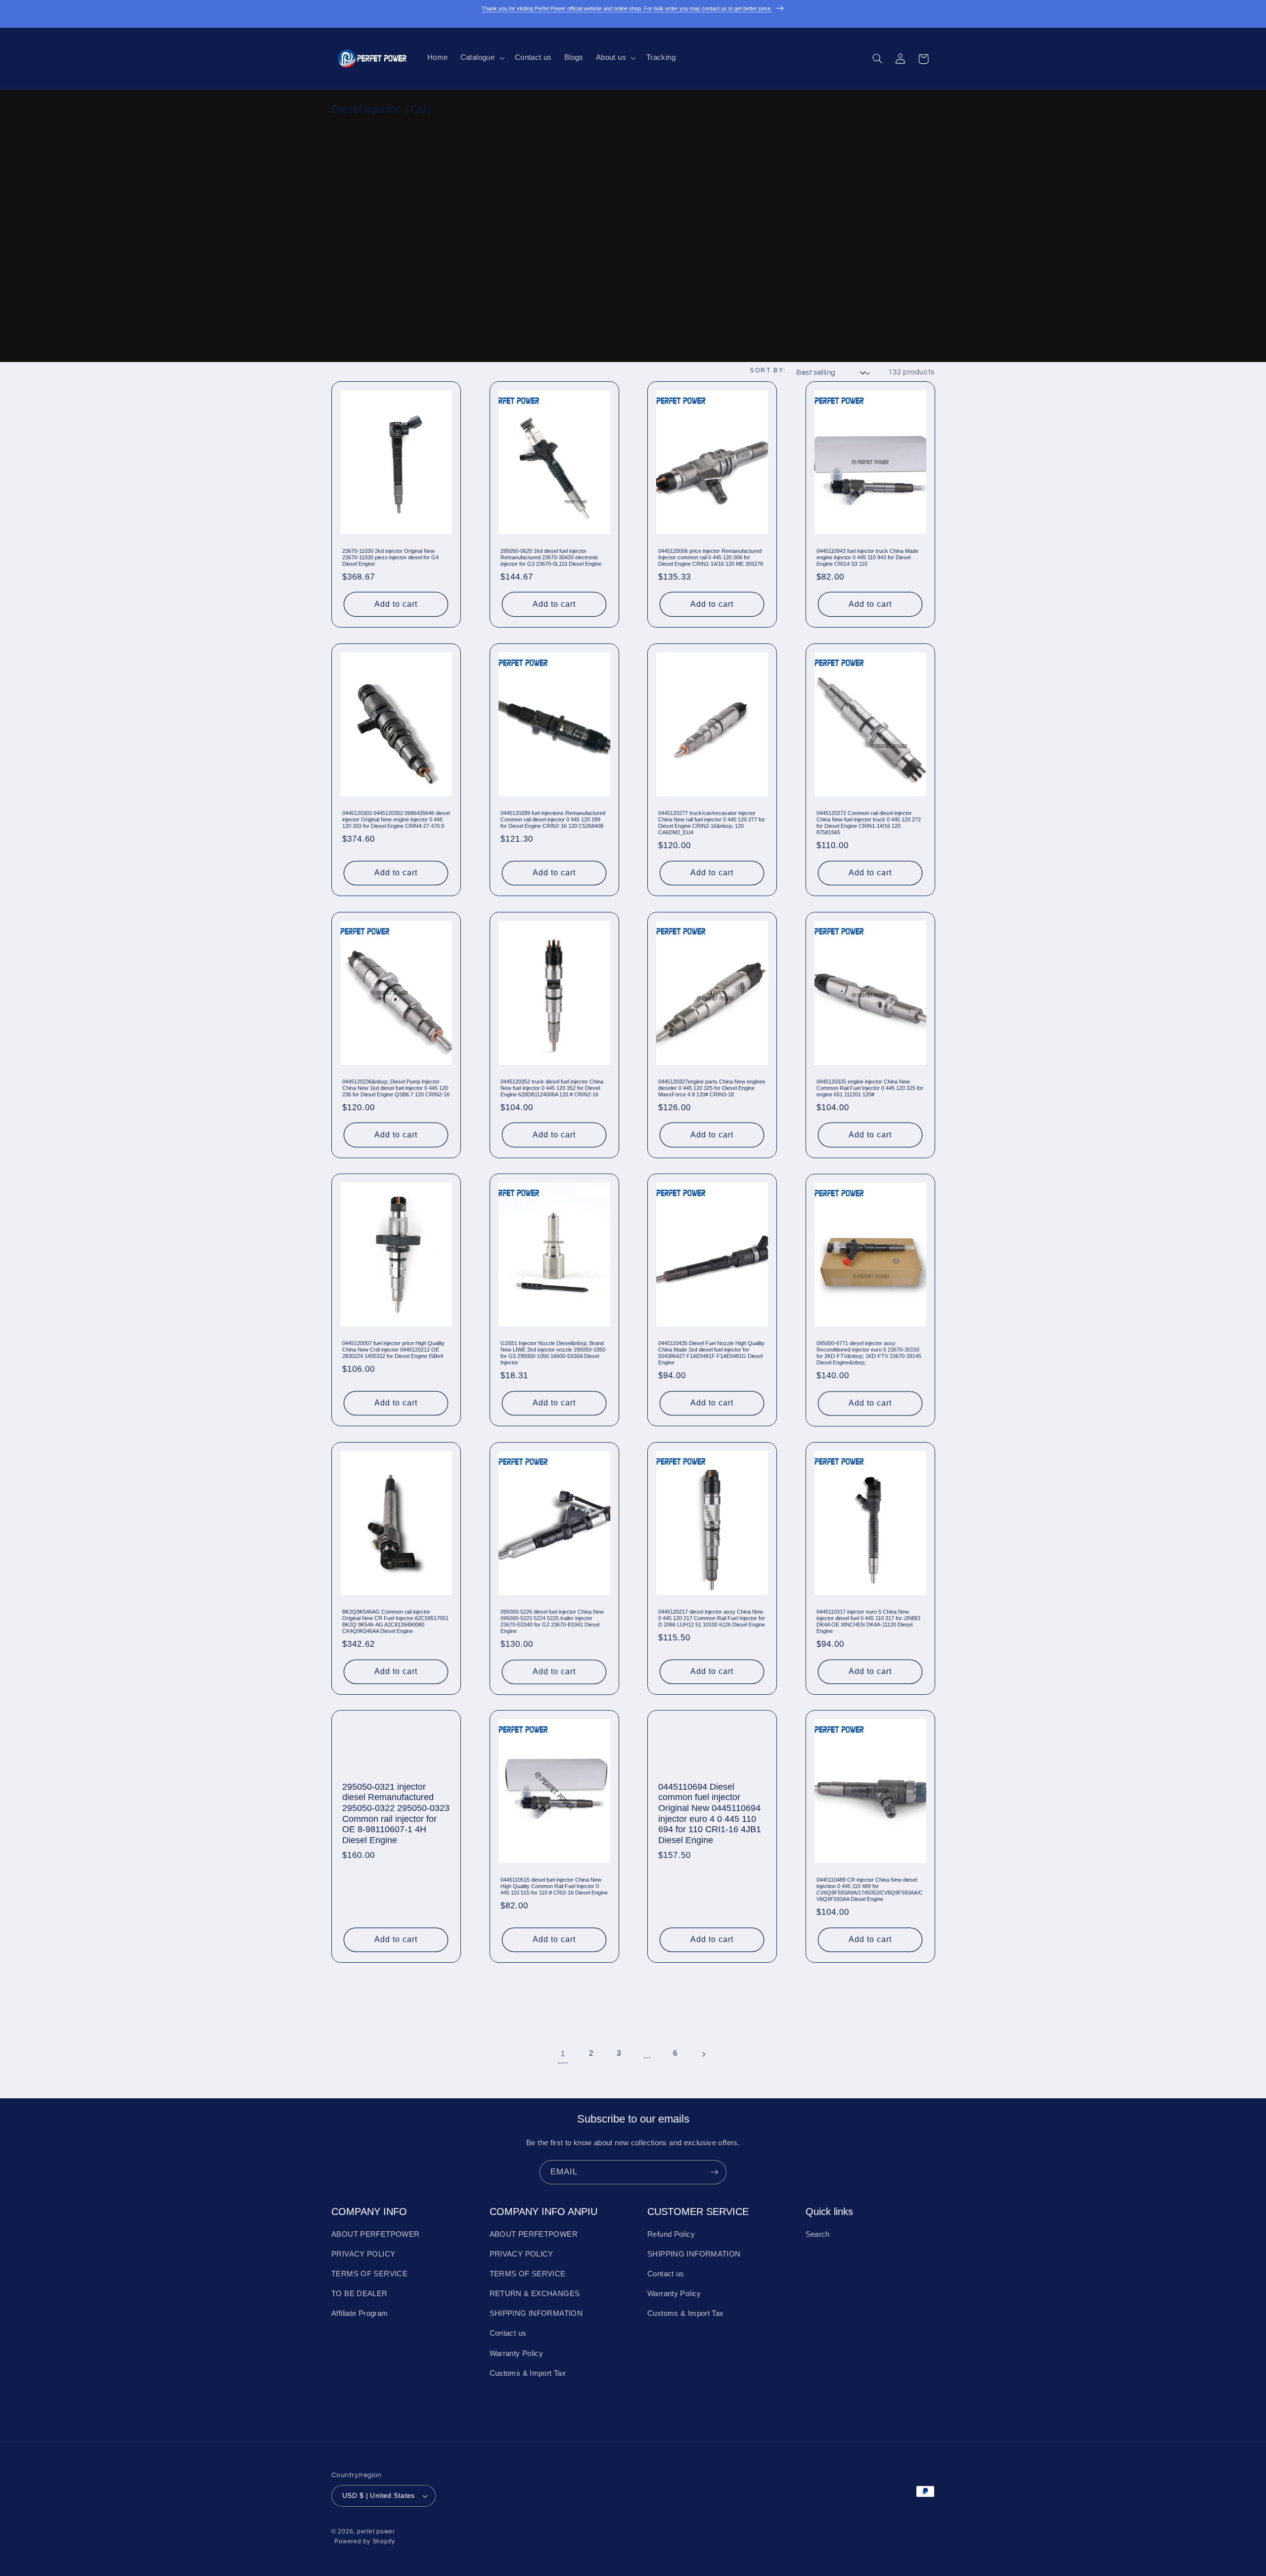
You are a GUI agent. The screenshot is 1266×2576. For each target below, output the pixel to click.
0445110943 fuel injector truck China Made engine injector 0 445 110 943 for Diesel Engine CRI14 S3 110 (867, 557)
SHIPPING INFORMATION (536, 2313)
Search (818, 2234)
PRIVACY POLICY (363, 2254)
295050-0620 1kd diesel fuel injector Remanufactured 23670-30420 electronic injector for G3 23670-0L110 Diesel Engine (551, 557)
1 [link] (563, 2054)
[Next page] (703, 2055)
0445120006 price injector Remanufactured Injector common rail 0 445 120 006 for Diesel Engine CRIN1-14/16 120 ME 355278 (711, 557)
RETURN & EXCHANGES (535, 2294)
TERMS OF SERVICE (369, 2274)
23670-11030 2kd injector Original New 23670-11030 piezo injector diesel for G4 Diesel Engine (390, 557)
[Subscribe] (715, 2172)
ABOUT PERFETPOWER (375, 2234)
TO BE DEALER (360, 2294)
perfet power (376, 2532)
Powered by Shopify (364, 2541)
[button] (481, 58)
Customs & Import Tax (528, 2373)
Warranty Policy (517, 2353)
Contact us (508, 2334)
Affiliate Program (360, 2313)
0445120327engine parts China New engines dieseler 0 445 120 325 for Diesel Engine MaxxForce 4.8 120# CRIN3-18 (712, 1087)
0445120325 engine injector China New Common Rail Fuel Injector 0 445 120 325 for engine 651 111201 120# (870, 1087)
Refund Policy (671, 2234)
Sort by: (768, 370)
